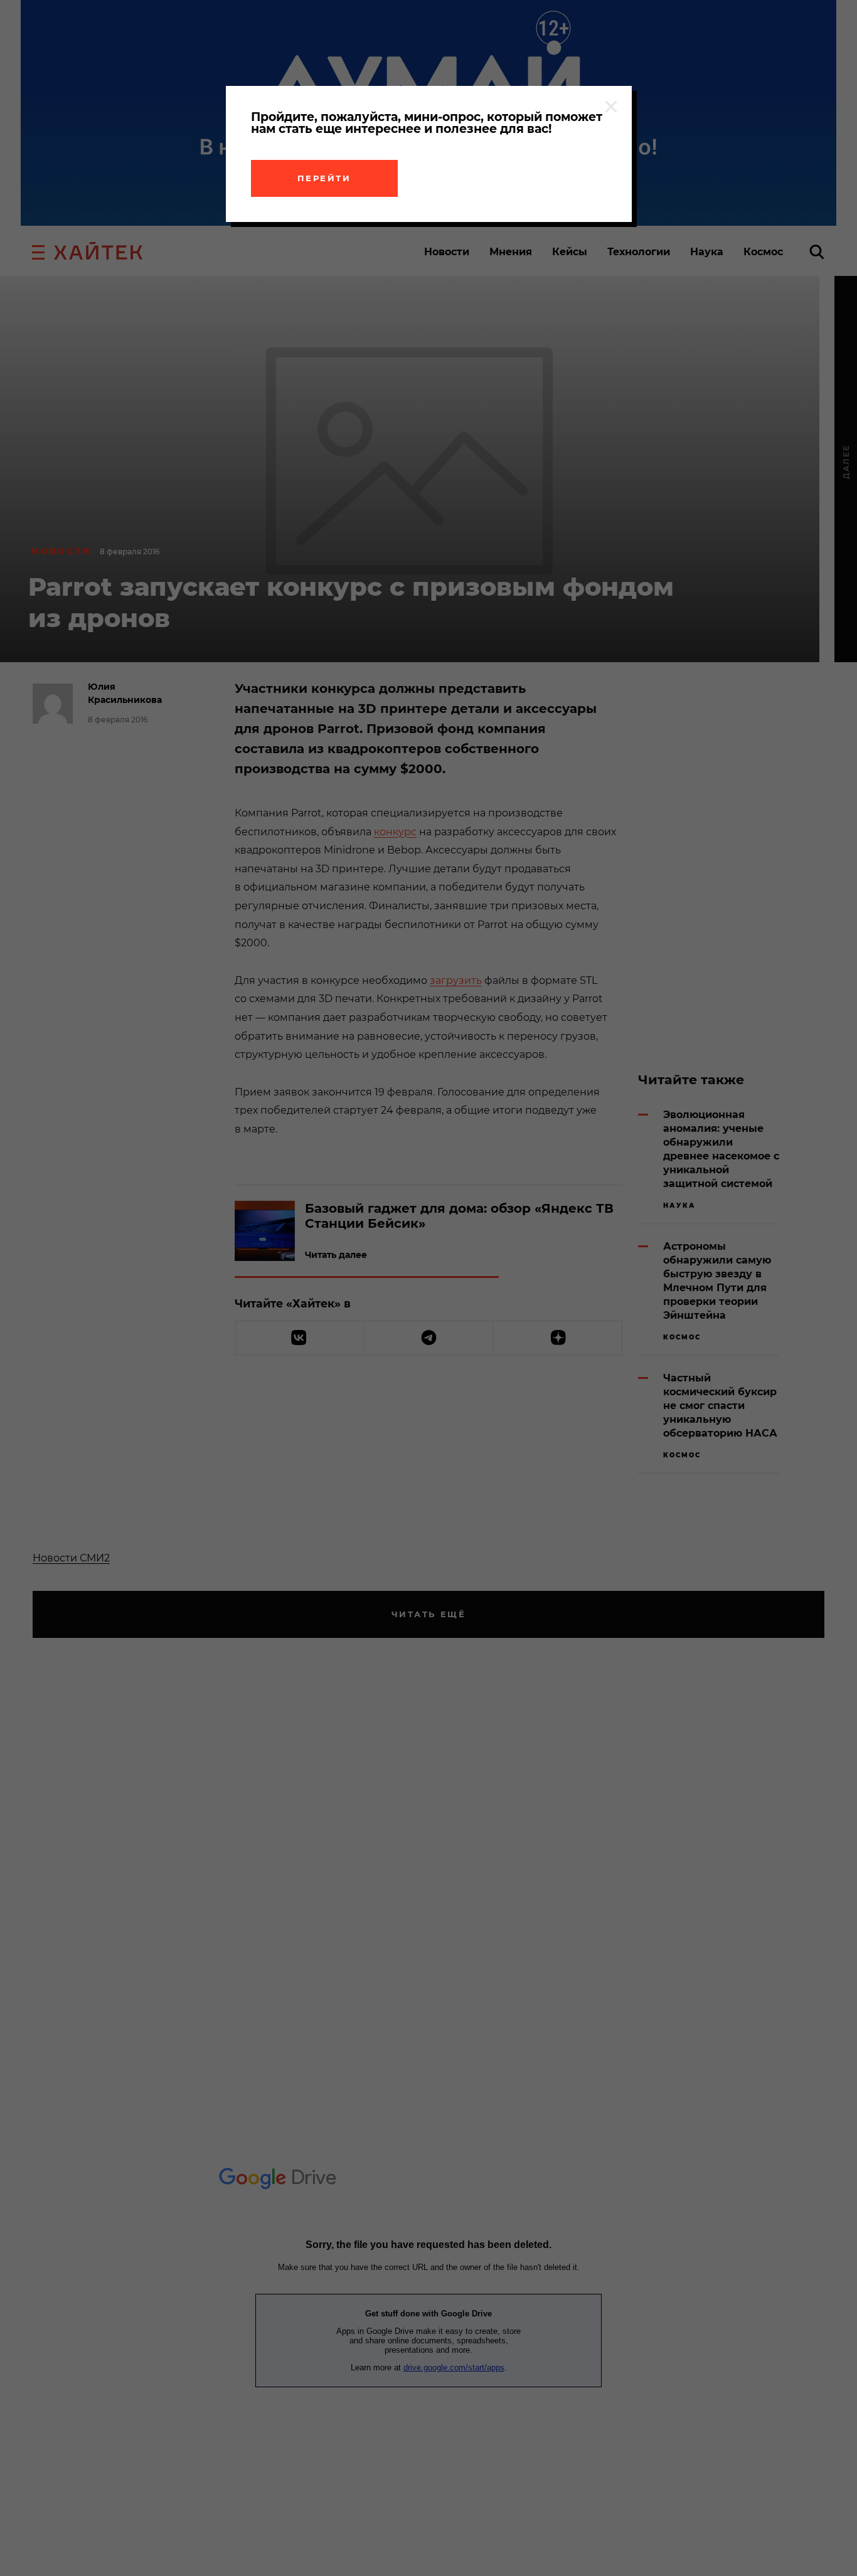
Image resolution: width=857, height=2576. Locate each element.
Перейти (324, 178)
